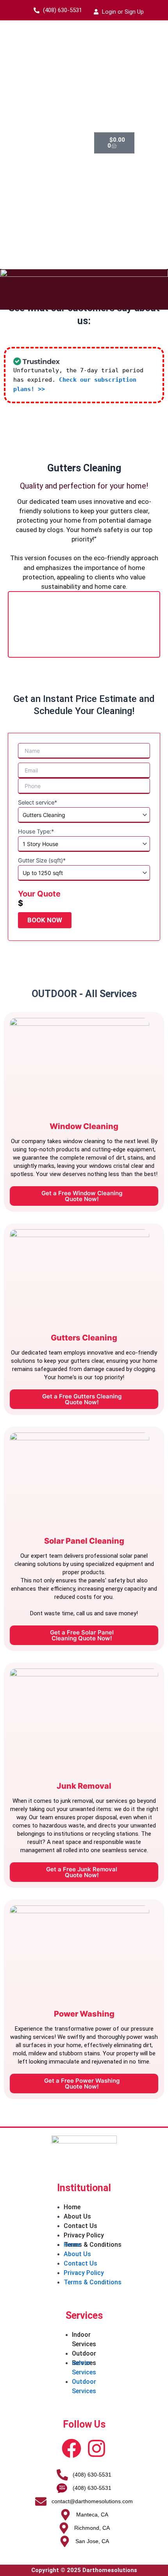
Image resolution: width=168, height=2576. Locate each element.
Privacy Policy (84, 2235)
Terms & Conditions (93, 2245)
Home (72, 2207)
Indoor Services (84, 2339)
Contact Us (80, 2226)
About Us (77, 2216)
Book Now (45, 920)
